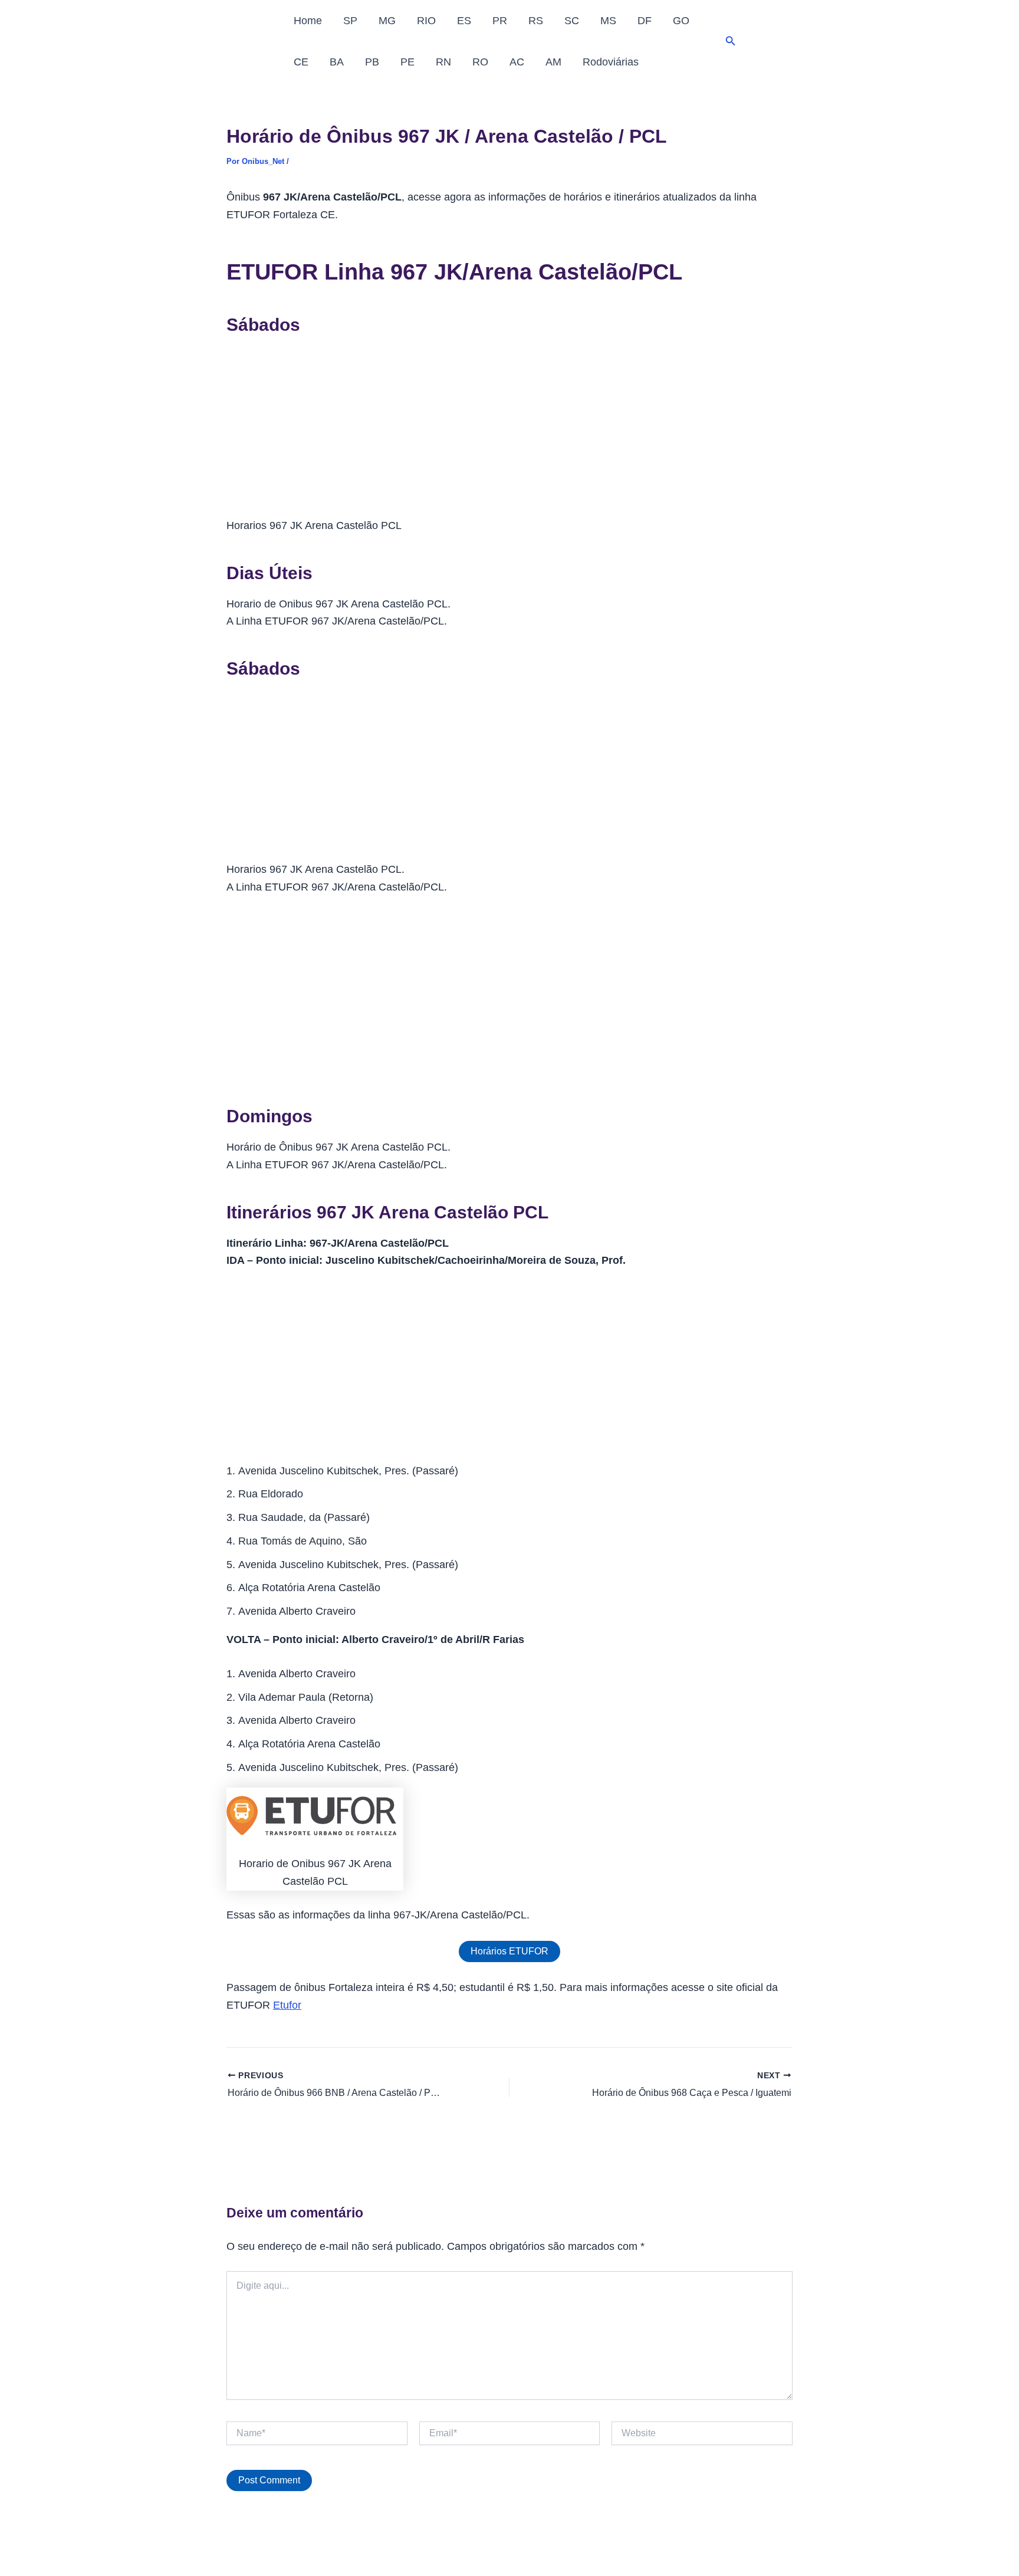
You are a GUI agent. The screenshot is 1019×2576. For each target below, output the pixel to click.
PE (407, 62)
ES (464, 21)
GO (681, 21)
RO (480, 62)
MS (608, 21)
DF (645, 21)
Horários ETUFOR (509, 1951)
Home (308, 21)
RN (443, 62)
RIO (426, 21)
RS (536, 21)
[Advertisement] (509, 430)
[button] (731, 41)
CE (301, 62)
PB (372, 62)
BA (337, 62)
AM (553, 62)
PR (500, 21)
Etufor (287, 2005)
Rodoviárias (611, 62)
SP (350, 21)
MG (387, 21)
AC (517, 62)
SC (572, 21)
